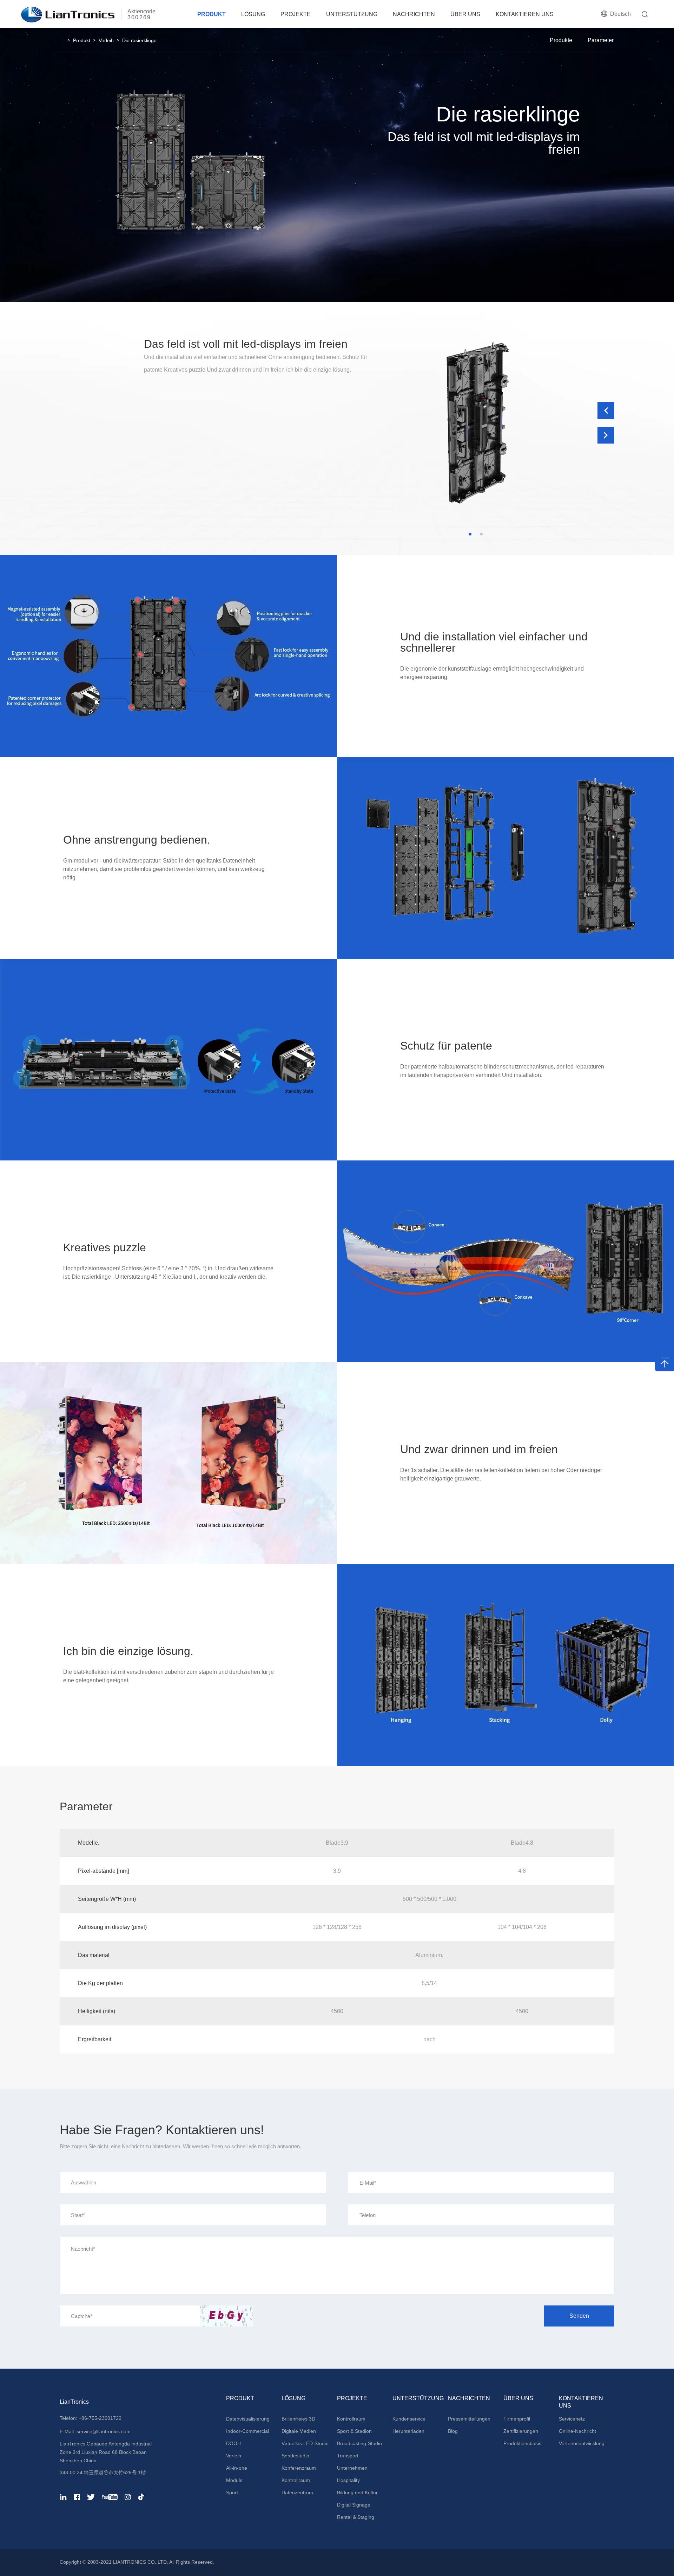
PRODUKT (212, 14)
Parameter (601, 40)
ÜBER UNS (465, 14)
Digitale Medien (299, 2431)
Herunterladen (408, 2431)
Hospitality (348, 2480)
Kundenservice (409, 2419)
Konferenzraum (299, 2468)
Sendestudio (295, 2456)
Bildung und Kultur (357, 2492)
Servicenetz (572, 2419)
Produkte (561, 40)
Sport (232, 2492)
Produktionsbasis (522, 2443)
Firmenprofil (517, 2419)
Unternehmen (352, 2468)
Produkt (82, 40)
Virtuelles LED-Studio (305, 2443)
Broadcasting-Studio (359, 2443)
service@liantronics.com (103, 2431)
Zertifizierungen (521, 2431)
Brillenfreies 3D (298, 2419)
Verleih (106, 40)
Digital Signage (354, 2505)
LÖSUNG (253, 14)
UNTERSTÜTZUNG (352, 14)
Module (234, 2480)
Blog (453, 2431)
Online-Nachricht (577, 2431)
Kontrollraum (296, 2480)
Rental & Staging (356, 2517)
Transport (348, 2456)
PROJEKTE (296, 14)
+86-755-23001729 (100, 2418)
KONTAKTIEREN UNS (525, 14)
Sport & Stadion (354, 2431)
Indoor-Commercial (247, 2431)
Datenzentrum (297, 2492)
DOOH (233, 2443)
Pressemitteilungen (469, 2419)
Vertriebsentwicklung (582, 2443)
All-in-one (237, 2468)
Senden (579, 2316)
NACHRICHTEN (414, 14)
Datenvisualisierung (248, 2419)
